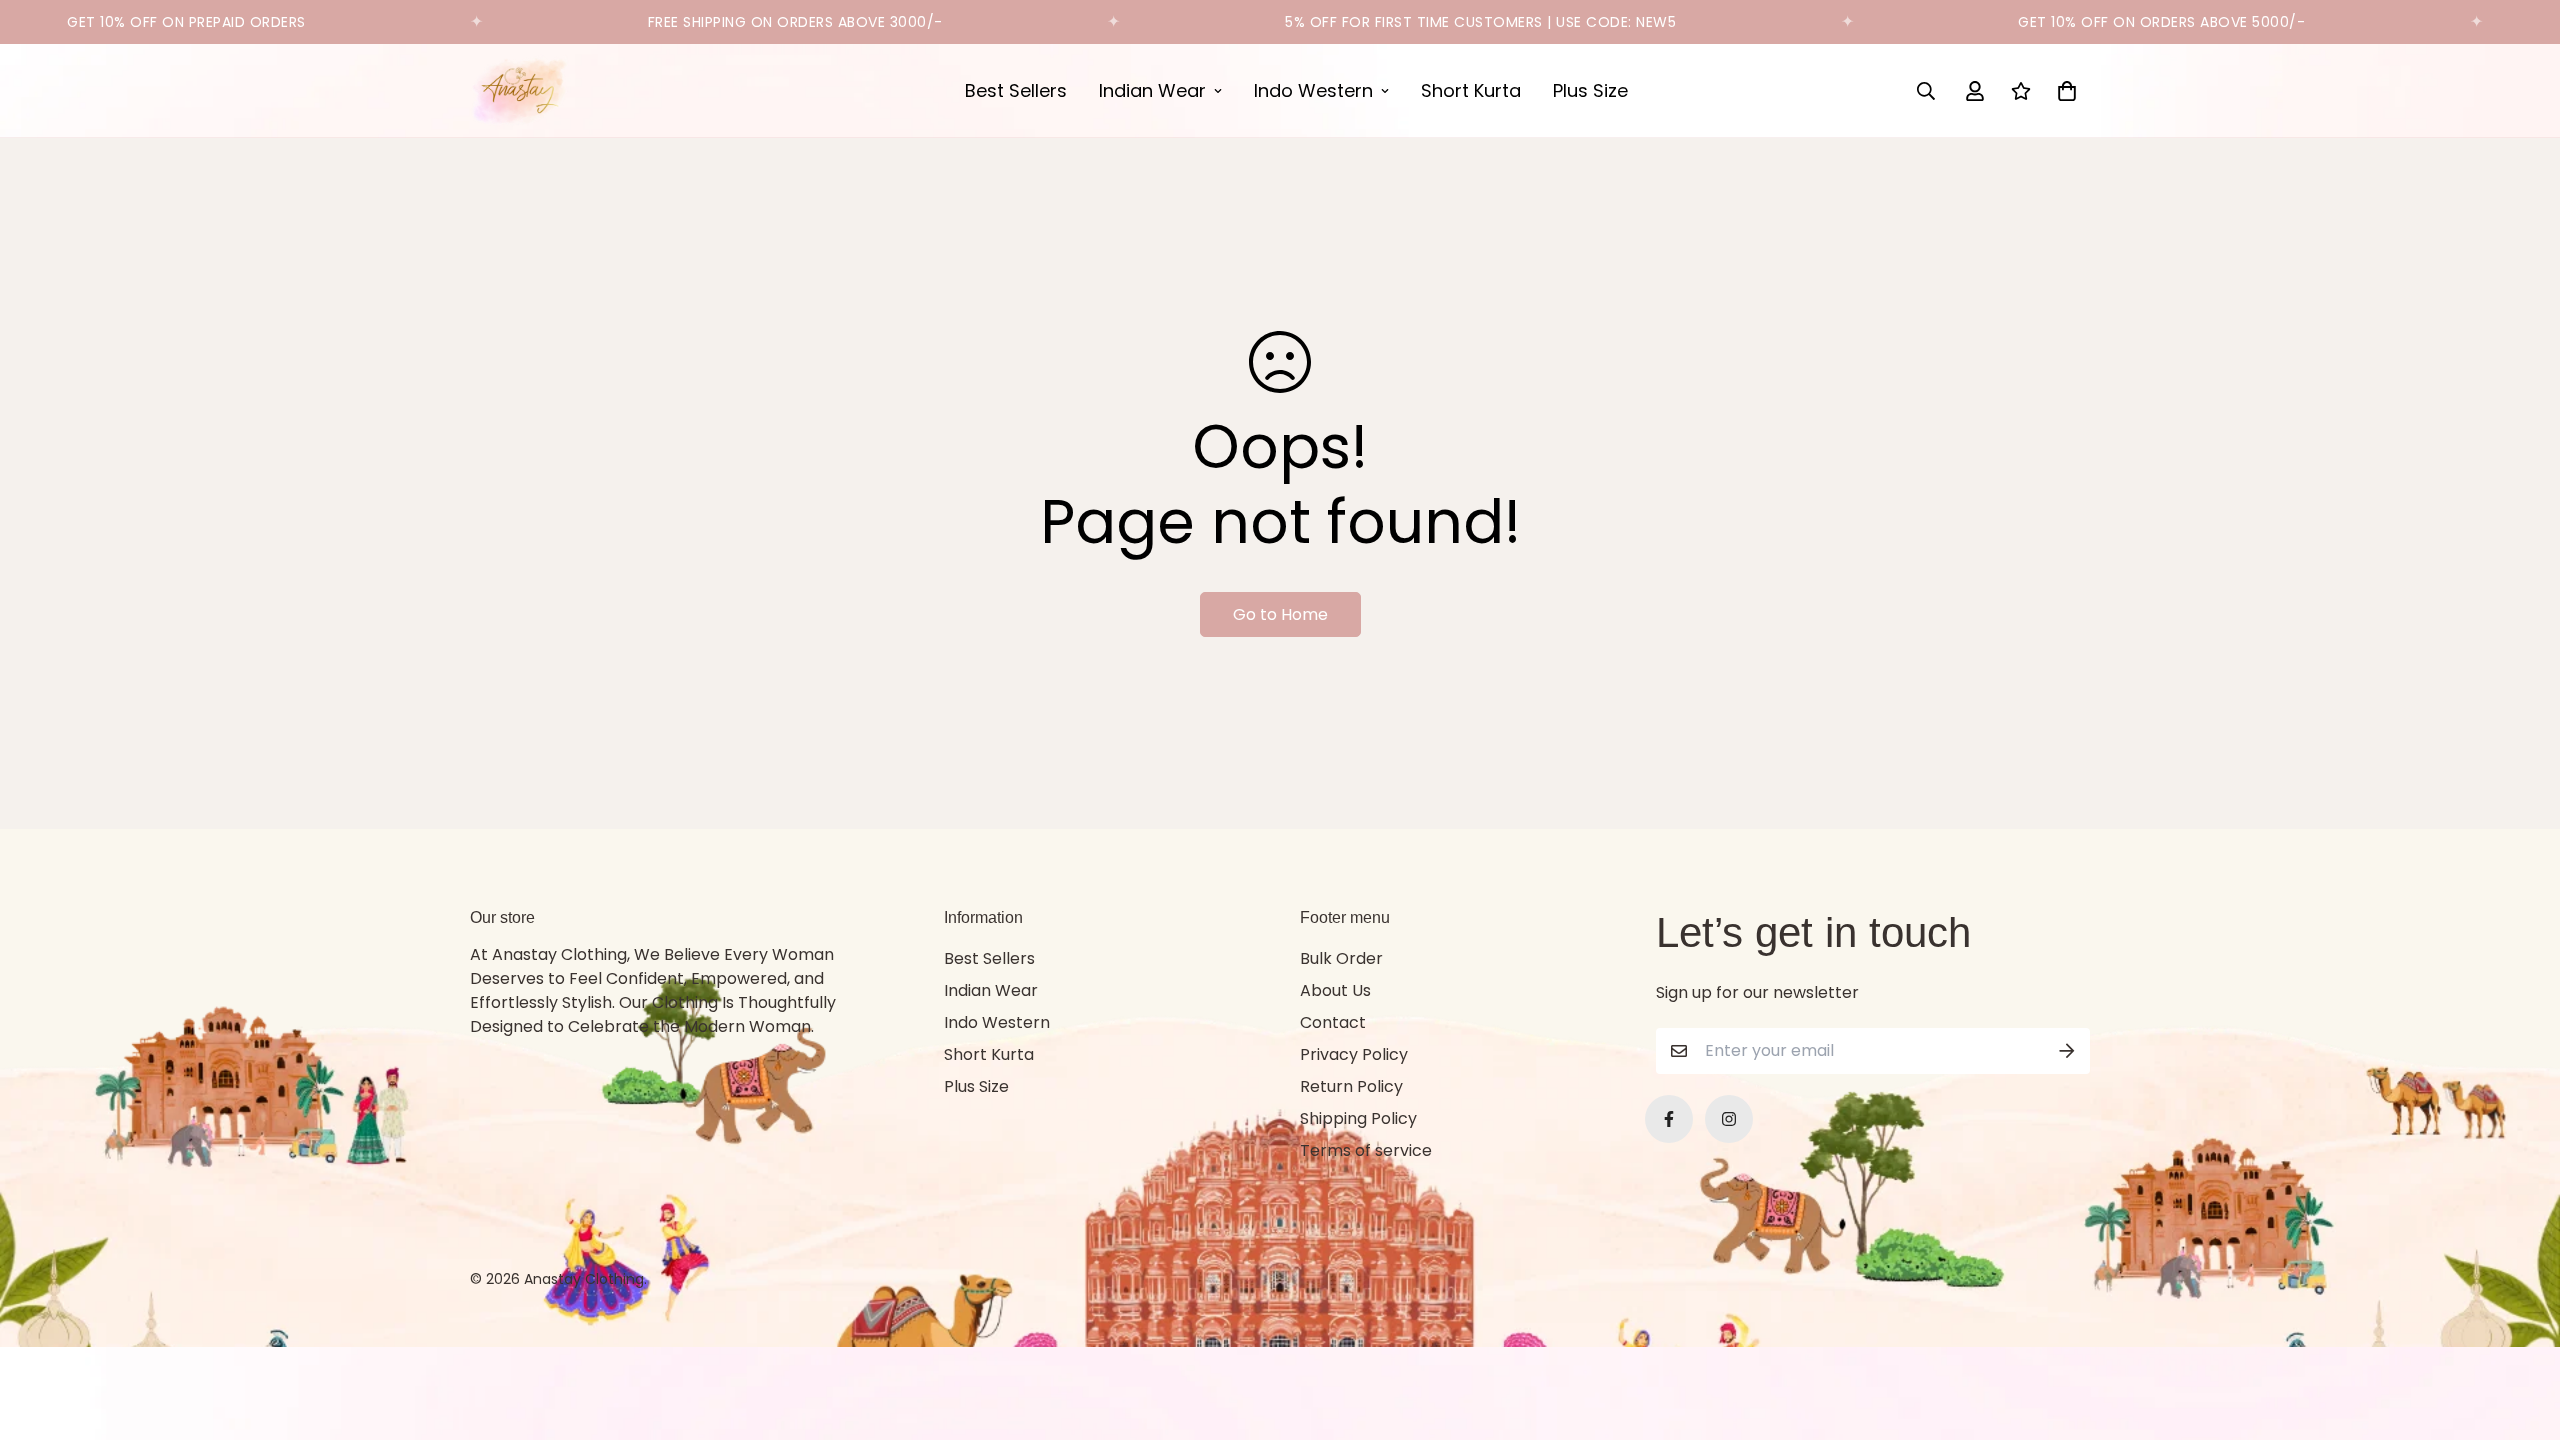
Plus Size (1590, 90)
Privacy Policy (1354, 1054)
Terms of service (1366, 1150)
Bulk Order (1341, 958)
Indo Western (1313, 90)
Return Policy (1351, 1086)
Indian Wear (1152, 90)
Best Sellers (1016, 90)
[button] (2063, 91)
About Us (1335, 990)
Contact (1333, 1022)
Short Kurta (1471, 90)
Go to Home (1280, 614)
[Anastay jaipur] (520, 90)
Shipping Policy (1358, 1118)
